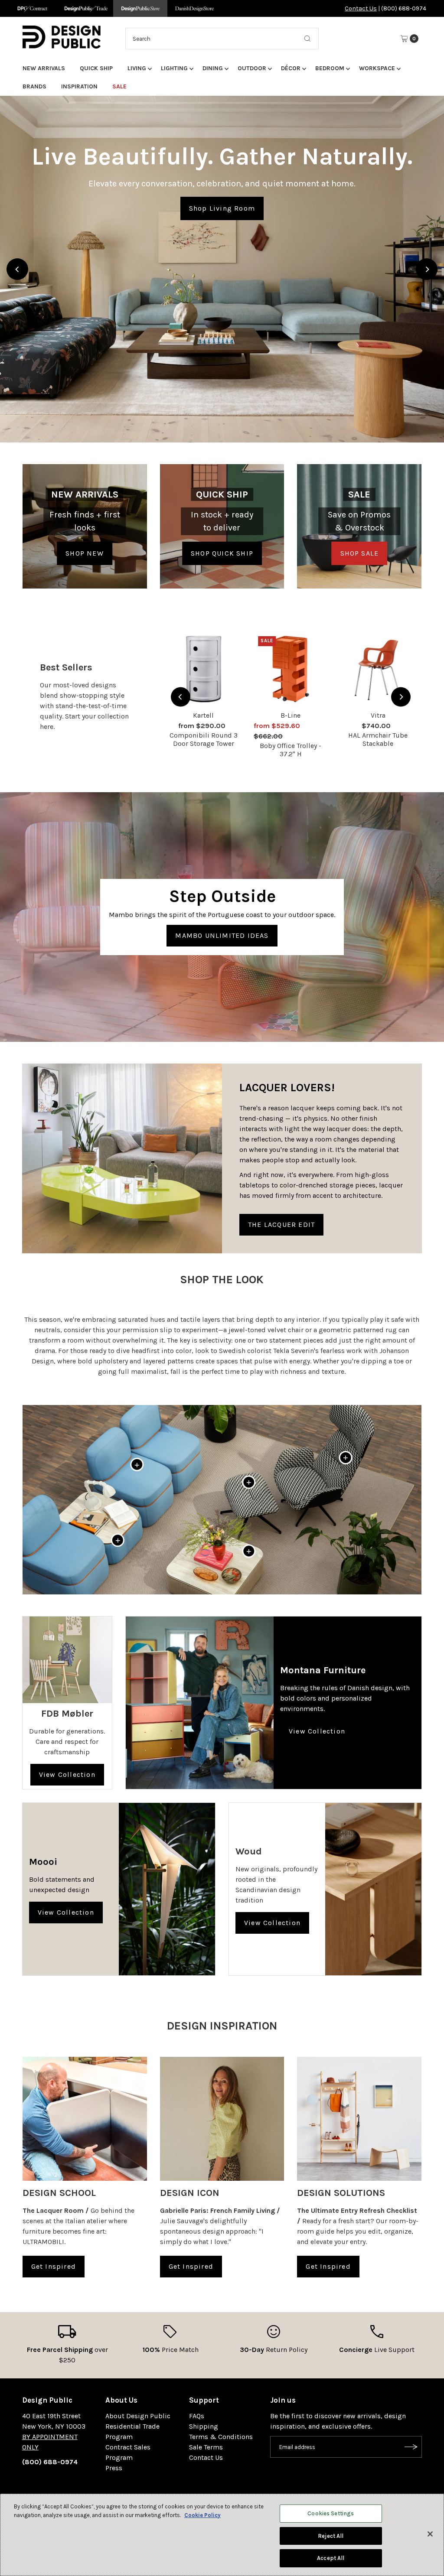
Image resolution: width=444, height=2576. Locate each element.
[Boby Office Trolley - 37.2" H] (291, 669)
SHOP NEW (85, 553)
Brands (34, 86)
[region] (222, 269)
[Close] (430, 2534)
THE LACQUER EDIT (281, 1225)
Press (114, 2468)
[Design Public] (140, 8)
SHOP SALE (360, 553)
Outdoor (252, 68)
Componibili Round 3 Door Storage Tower (204, 739)
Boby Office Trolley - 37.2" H (291, 750)
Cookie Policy (202, 2515)
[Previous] (17, 269)
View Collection (67, 1774)
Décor (291, 68)
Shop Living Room (222, 208)
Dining (213, 68)
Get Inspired (54, 2266)
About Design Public (138, 2416)
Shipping (204, 2426)
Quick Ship (96, 68)
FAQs (197, 2416)
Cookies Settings (331, 2513)
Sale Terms (206, 2447)
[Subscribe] (411, 2447)
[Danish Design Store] (194, 8)
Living (137, 68)
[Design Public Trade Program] (86, 8)
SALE (119, 86)
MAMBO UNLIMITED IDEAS (222, 935)
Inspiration (79, 86)
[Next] (427, 269)
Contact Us (361, 8)
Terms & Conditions (221, 2437)
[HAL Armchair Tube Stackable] (378, 669)
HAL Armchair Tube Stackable (378, 739)
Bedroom (330, 68)
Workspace (377, 68)
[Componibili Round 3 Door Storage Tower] (204, 669)
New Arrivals (44, 68)
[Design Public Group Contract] (32, 8)
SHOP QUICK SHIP (222, 553)
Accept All (331, 2558)
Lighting (174, 68)
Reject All (331, 2536)
